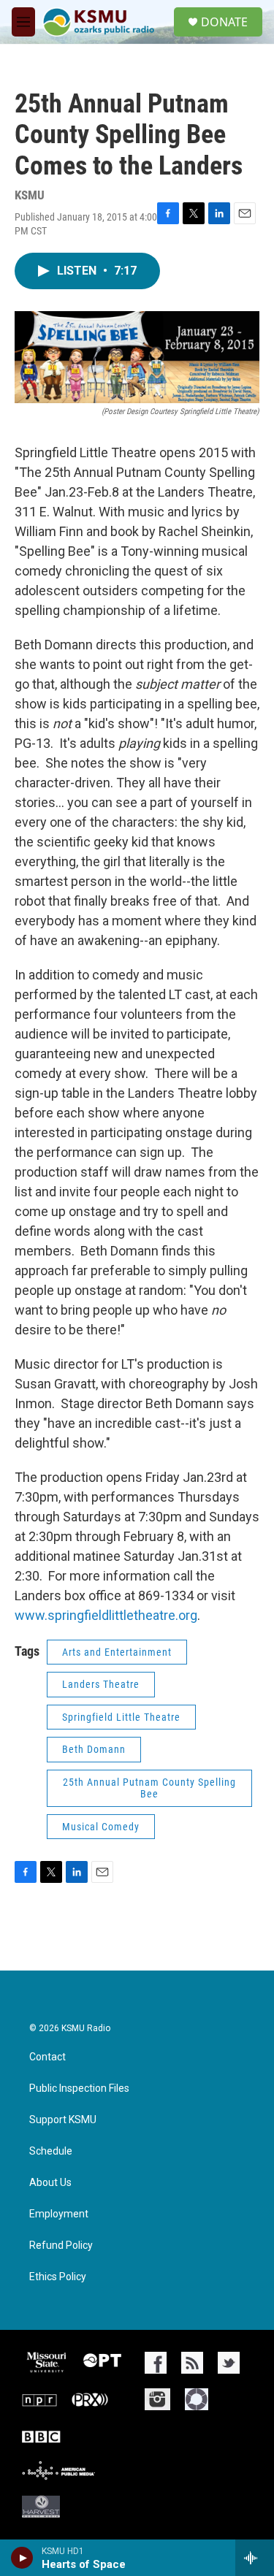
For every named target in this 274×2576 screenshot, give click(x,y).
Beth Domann (94, 1749)
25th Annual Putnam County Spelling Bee (149, 1788)
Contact (47, 2057)
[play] (22, 2558)
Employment (59, 2214)
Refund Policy (61, 2246)
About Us (50, 2183)
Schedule (51, 2151)
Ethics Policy (58, 2277)
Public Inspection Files (79, 2088)
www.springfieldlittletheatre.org (106, 1615)
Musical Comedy (101, 1827)
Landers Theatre (101, 1684)
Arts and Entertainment (117, 1652)
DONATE (224, 22)
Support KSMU (63, 2120)
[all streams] (255, 2558)
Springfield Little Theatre (121, 1717)
